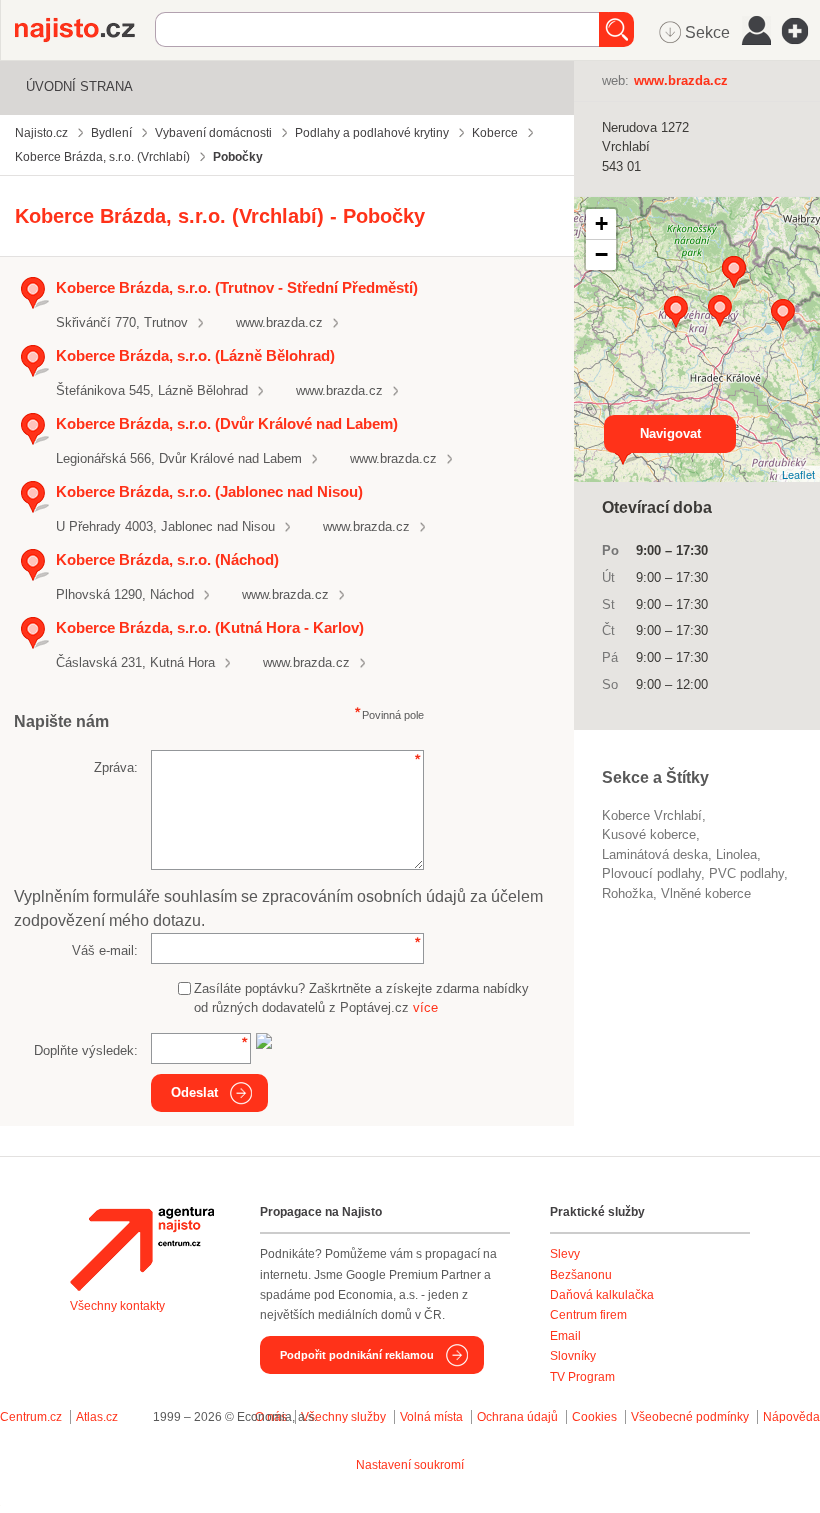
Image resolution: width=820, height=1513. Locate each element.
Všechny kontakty (117, 1306)
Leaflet (798, 474)
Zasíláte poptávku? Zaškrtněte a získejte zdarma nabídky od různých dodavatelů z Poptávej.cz (361, 998)
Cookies (594, 1417)
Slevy (565, 1254)
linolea (736, 854)
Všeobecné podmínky (690, 1417)
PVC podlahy (746, 873)
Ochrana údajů (517, 1417)
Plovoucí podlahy (651, 873)
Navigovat (670, 433)
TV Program (582, 1377)
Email (565, 1336)
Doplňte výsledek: (86, 1050)
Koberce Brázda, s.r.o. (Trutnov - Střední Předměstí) (237, 287)
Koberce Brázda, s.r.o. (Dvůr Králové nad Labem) (227, 423)
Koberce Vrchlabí (652, 815)
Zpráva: (116, 767)
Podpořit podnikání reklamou (357, 1355)
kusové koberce (649, 834)
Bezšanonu (581, 1275)
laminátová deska (655, 854)
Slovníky (573, 1356)
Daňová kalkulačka (602, 1295)
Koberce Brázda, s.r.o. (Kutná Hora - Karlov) (210, 627)
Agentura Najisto (142, 1249)
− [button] (601, 254)
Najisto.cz (85, 30)
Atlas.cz (97, 1417)
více (425, 1007)
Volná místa (431, 1417)
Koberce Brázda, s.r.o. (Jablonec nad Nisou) (209, 491)
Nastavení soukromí (410, 1465)
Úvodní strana (79, 86)
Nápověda (791, 1417)
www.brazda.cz (279, 322)
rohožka (627, 893)
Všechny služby (345, 1417)
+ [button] (601, 223)
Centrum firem (588, 1315)
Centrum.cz (31, 1417)
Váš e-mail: (105, 950)
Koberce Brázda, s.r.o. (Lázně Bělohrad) (195, 355)
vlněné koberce (706, 893)
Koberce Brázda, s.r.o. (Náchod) (167, 559)
